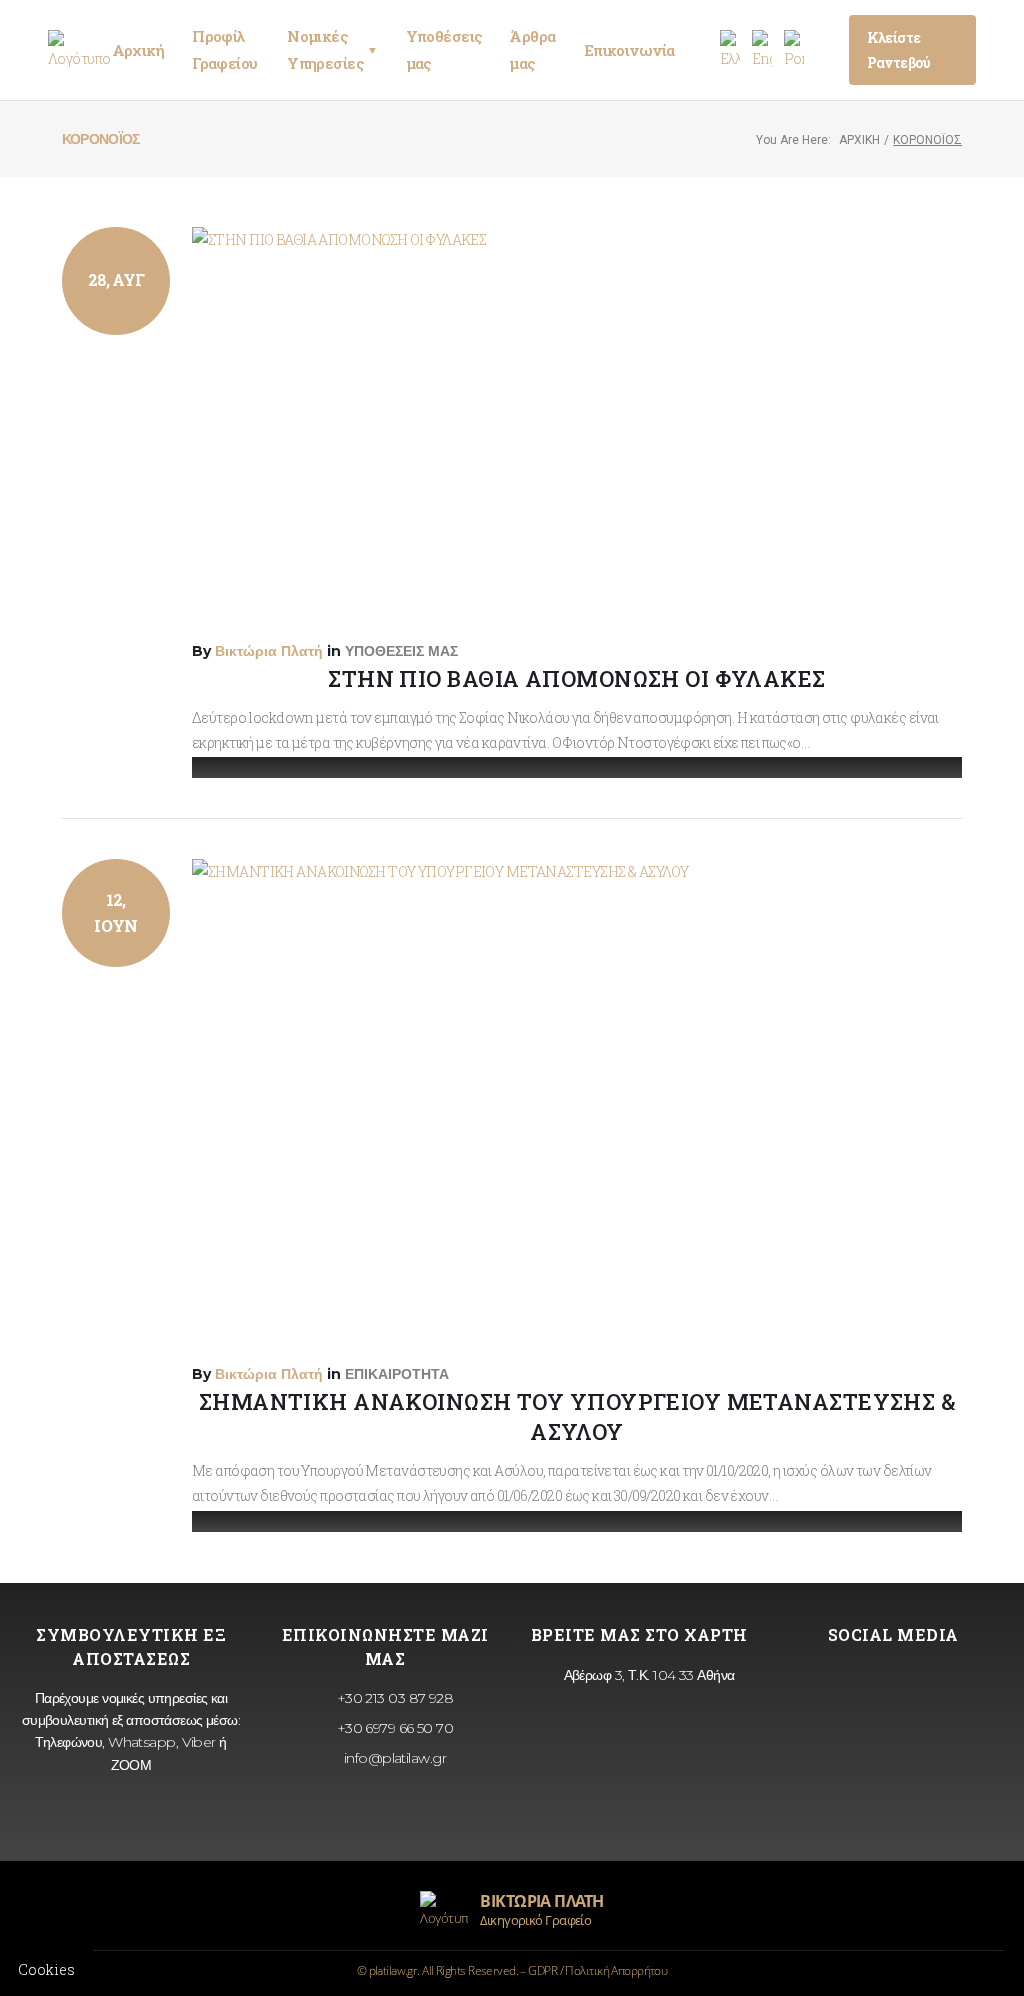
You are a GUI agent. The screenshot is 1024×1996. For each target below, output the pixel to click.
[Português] (794, 50)
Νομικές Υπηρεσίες (332, 49)
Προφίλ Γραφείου (225, 49)
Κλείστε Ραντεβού (899, 50)
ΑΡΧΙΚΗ (859, 140)
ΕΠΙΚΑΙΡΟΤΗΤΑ (397, 1374)
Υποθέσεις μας (444, 49)
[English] (762, 50)
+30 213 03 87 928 (393, 1698)
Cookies (46, 1969)
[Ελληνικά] (730, 50)
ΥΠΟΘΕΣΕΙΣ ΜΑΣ (401, 651)
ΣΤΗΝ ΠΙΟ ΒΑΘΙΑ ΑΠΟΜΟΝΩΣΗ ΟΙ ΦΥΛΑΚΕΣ (576, 678)
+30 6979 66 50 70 (393, 1728)
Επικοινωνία (629, 50)
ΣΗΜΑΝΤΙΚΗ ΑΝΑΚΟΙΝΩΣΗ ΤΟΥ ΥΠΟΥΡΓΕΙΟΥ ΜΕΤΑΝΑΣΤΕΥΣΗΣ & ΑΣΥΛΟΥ (577, 1416)
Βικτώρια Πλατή (269, 651)
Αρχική (138, 50)
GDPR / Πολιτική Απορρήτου (597, 1970)
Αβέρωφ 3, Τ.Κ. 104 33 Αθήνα (647, 1675)
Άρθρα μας (532, 49)
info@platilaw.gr (392, 1758)
